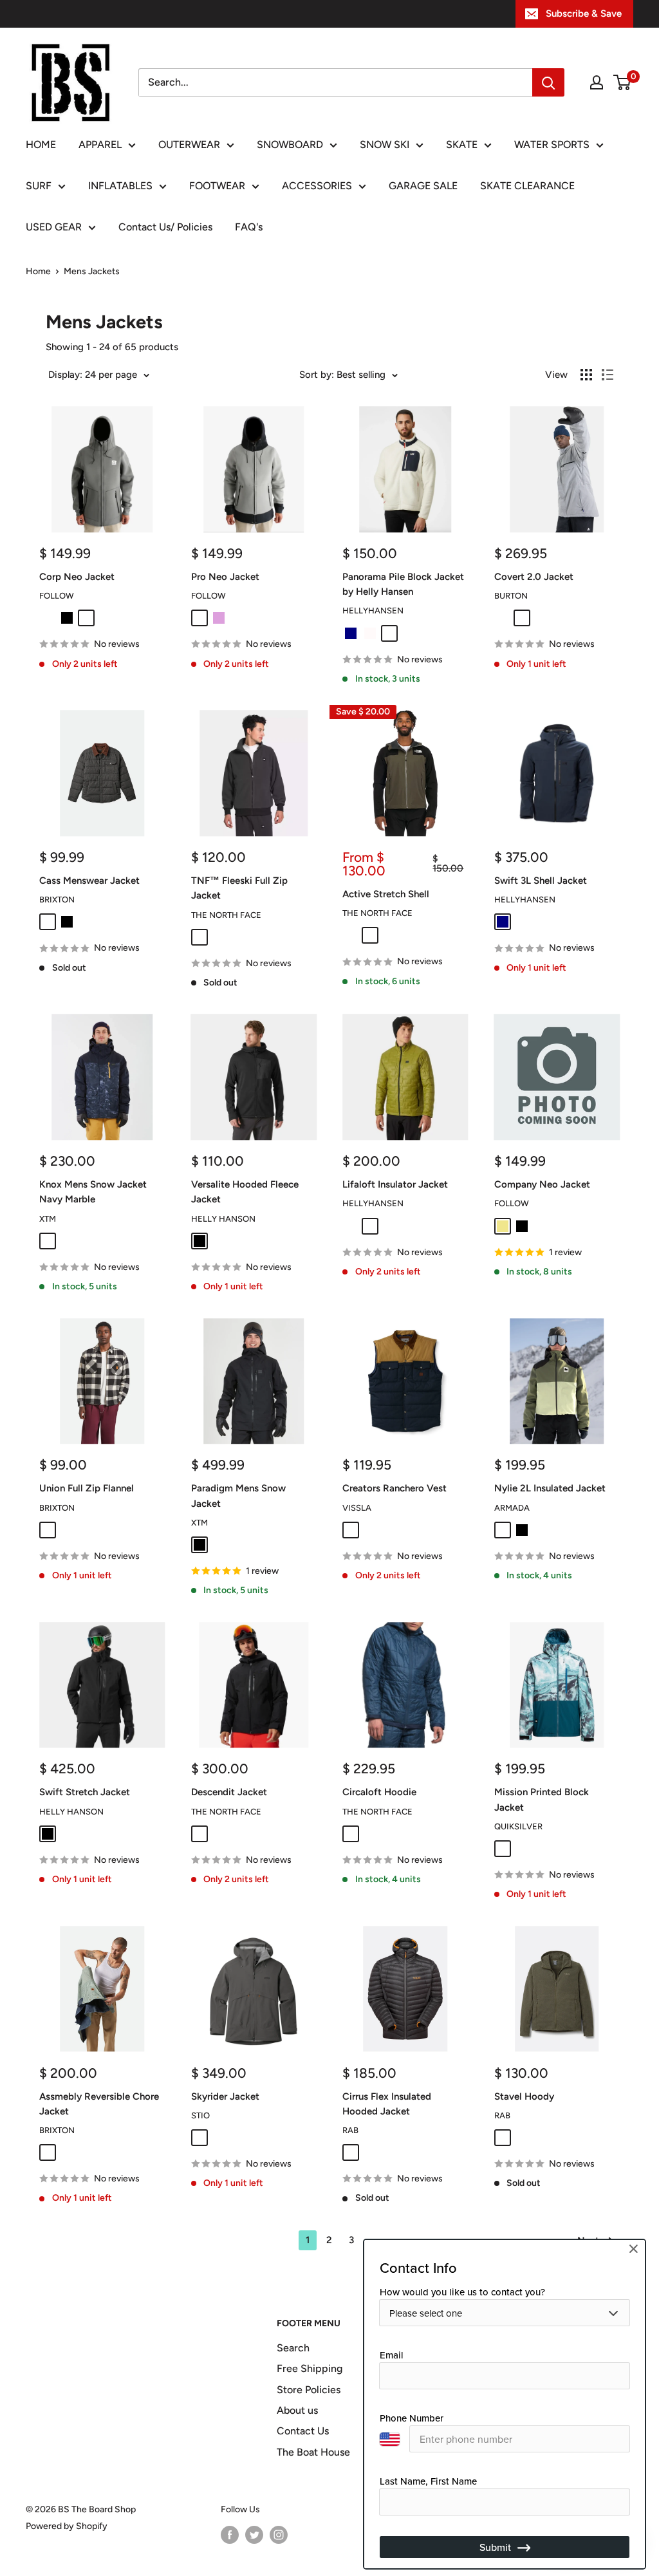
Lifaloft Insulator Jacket (395, 1184)
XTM (48, 1219)
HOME (41, 145)
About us (297, 2410)
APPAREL (100, 145)
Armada (512, 1508)
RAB (350, 2130)
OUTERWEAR (189, 145)
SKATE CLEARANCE (527, 186)
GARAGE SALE (423, 186)
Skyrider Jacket (225, 2096)
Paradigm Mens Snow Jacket (238, 1496)
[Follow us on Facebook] (230, 2535)
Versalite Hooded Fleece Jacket (245, 1192)
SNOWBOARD (290, 145)
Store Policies (309, 2390)
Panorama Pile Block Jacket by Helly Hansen (403, 584)
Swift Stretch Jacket (85, 1792)
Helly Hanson (223, 1219)
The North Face (226, 915)
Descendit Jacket (229, 1792)
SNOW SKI (385, 145)
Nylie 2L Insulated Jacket (550, 1488)
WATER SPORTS (552, 145)
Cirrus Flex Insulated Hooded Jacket (387, 2104)
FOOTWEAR (217, 186)
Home (38, 271)
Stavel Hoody (524, 2096)
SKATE (462, 145)
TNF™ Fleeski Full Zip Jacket (239, 888)
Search (293, 2348)
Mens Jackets (92, 271)
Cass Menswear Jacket (89, 881)
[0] (623, 82)
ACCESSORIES (317, 186)
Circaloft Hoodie (379, 1792)
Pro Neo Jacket (225, 577)
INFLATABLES (120, 186)
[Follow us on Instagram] (279, 2535)
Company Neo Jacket (542, 1184)
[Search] (548, 82)
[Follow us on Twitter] (254, 2535)
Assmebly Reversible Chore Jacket (99, 2104)
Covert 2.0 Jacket (534, 577)
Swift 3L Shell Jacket (541, 881)
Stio (200, 2115)
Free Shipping (310, 2368)
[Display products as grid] (586, 375)
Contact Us (303, 2431)
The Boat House (313, 2452)
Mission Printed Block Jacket (542, 1799)
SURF (39, 186)
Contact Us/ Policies (165, 227)
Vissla (357, 1508)
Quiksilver (518, 1826)
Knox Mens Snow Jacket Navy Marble (93, 1192)
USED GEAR (54, 227)
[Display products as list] (608, 375)
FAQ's (249, 227)
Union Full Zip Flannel (87, 1488)
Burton (511, 596)
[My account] (597, 82)
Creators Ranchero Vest (394, 1488)
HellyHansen (373, 611)
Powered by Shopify (67, 2526)
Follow (57, 596)
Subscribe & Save (584, 14)
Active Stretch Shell (386, 894)
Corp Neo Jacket (77, 577)
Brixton (57, 900)
